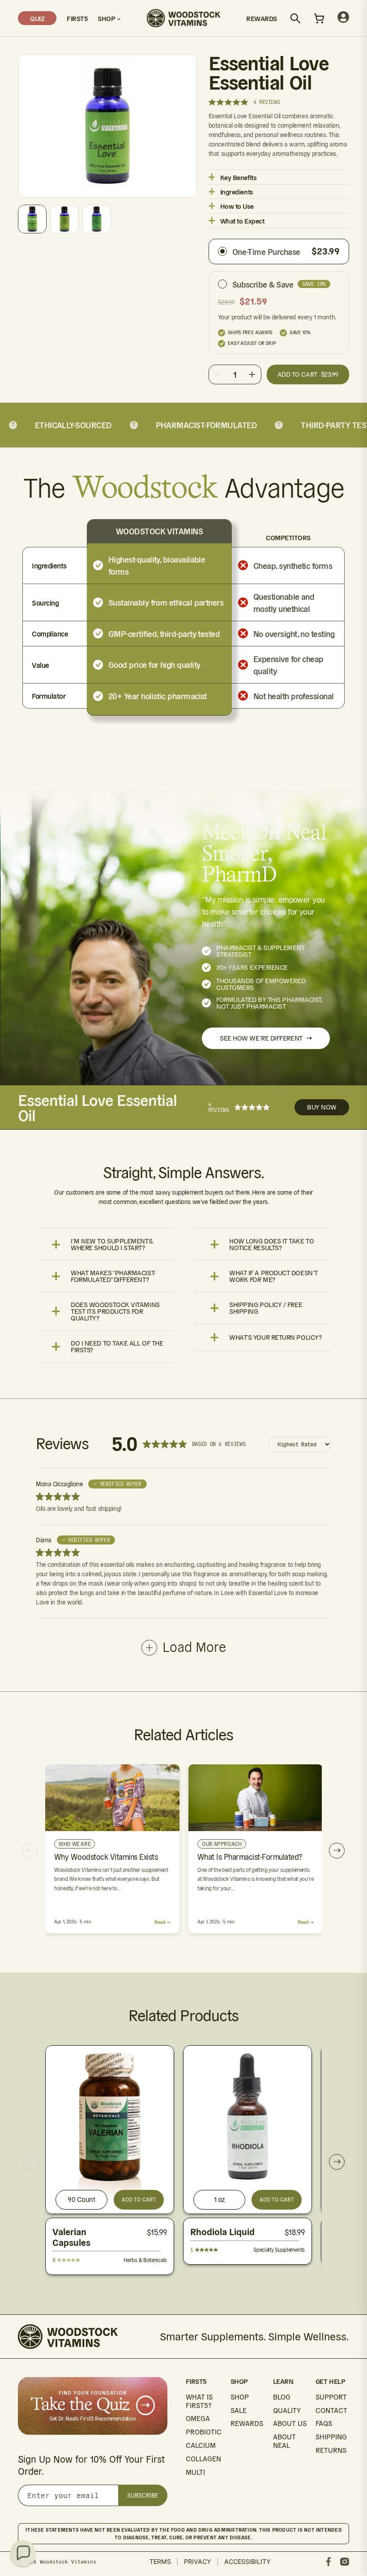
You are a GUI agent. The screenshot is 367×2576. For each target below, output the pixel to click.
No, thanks (271, 1400)
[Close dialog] (347, 1168)
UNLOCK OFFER (271, 1347)
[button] (23, 2553)
